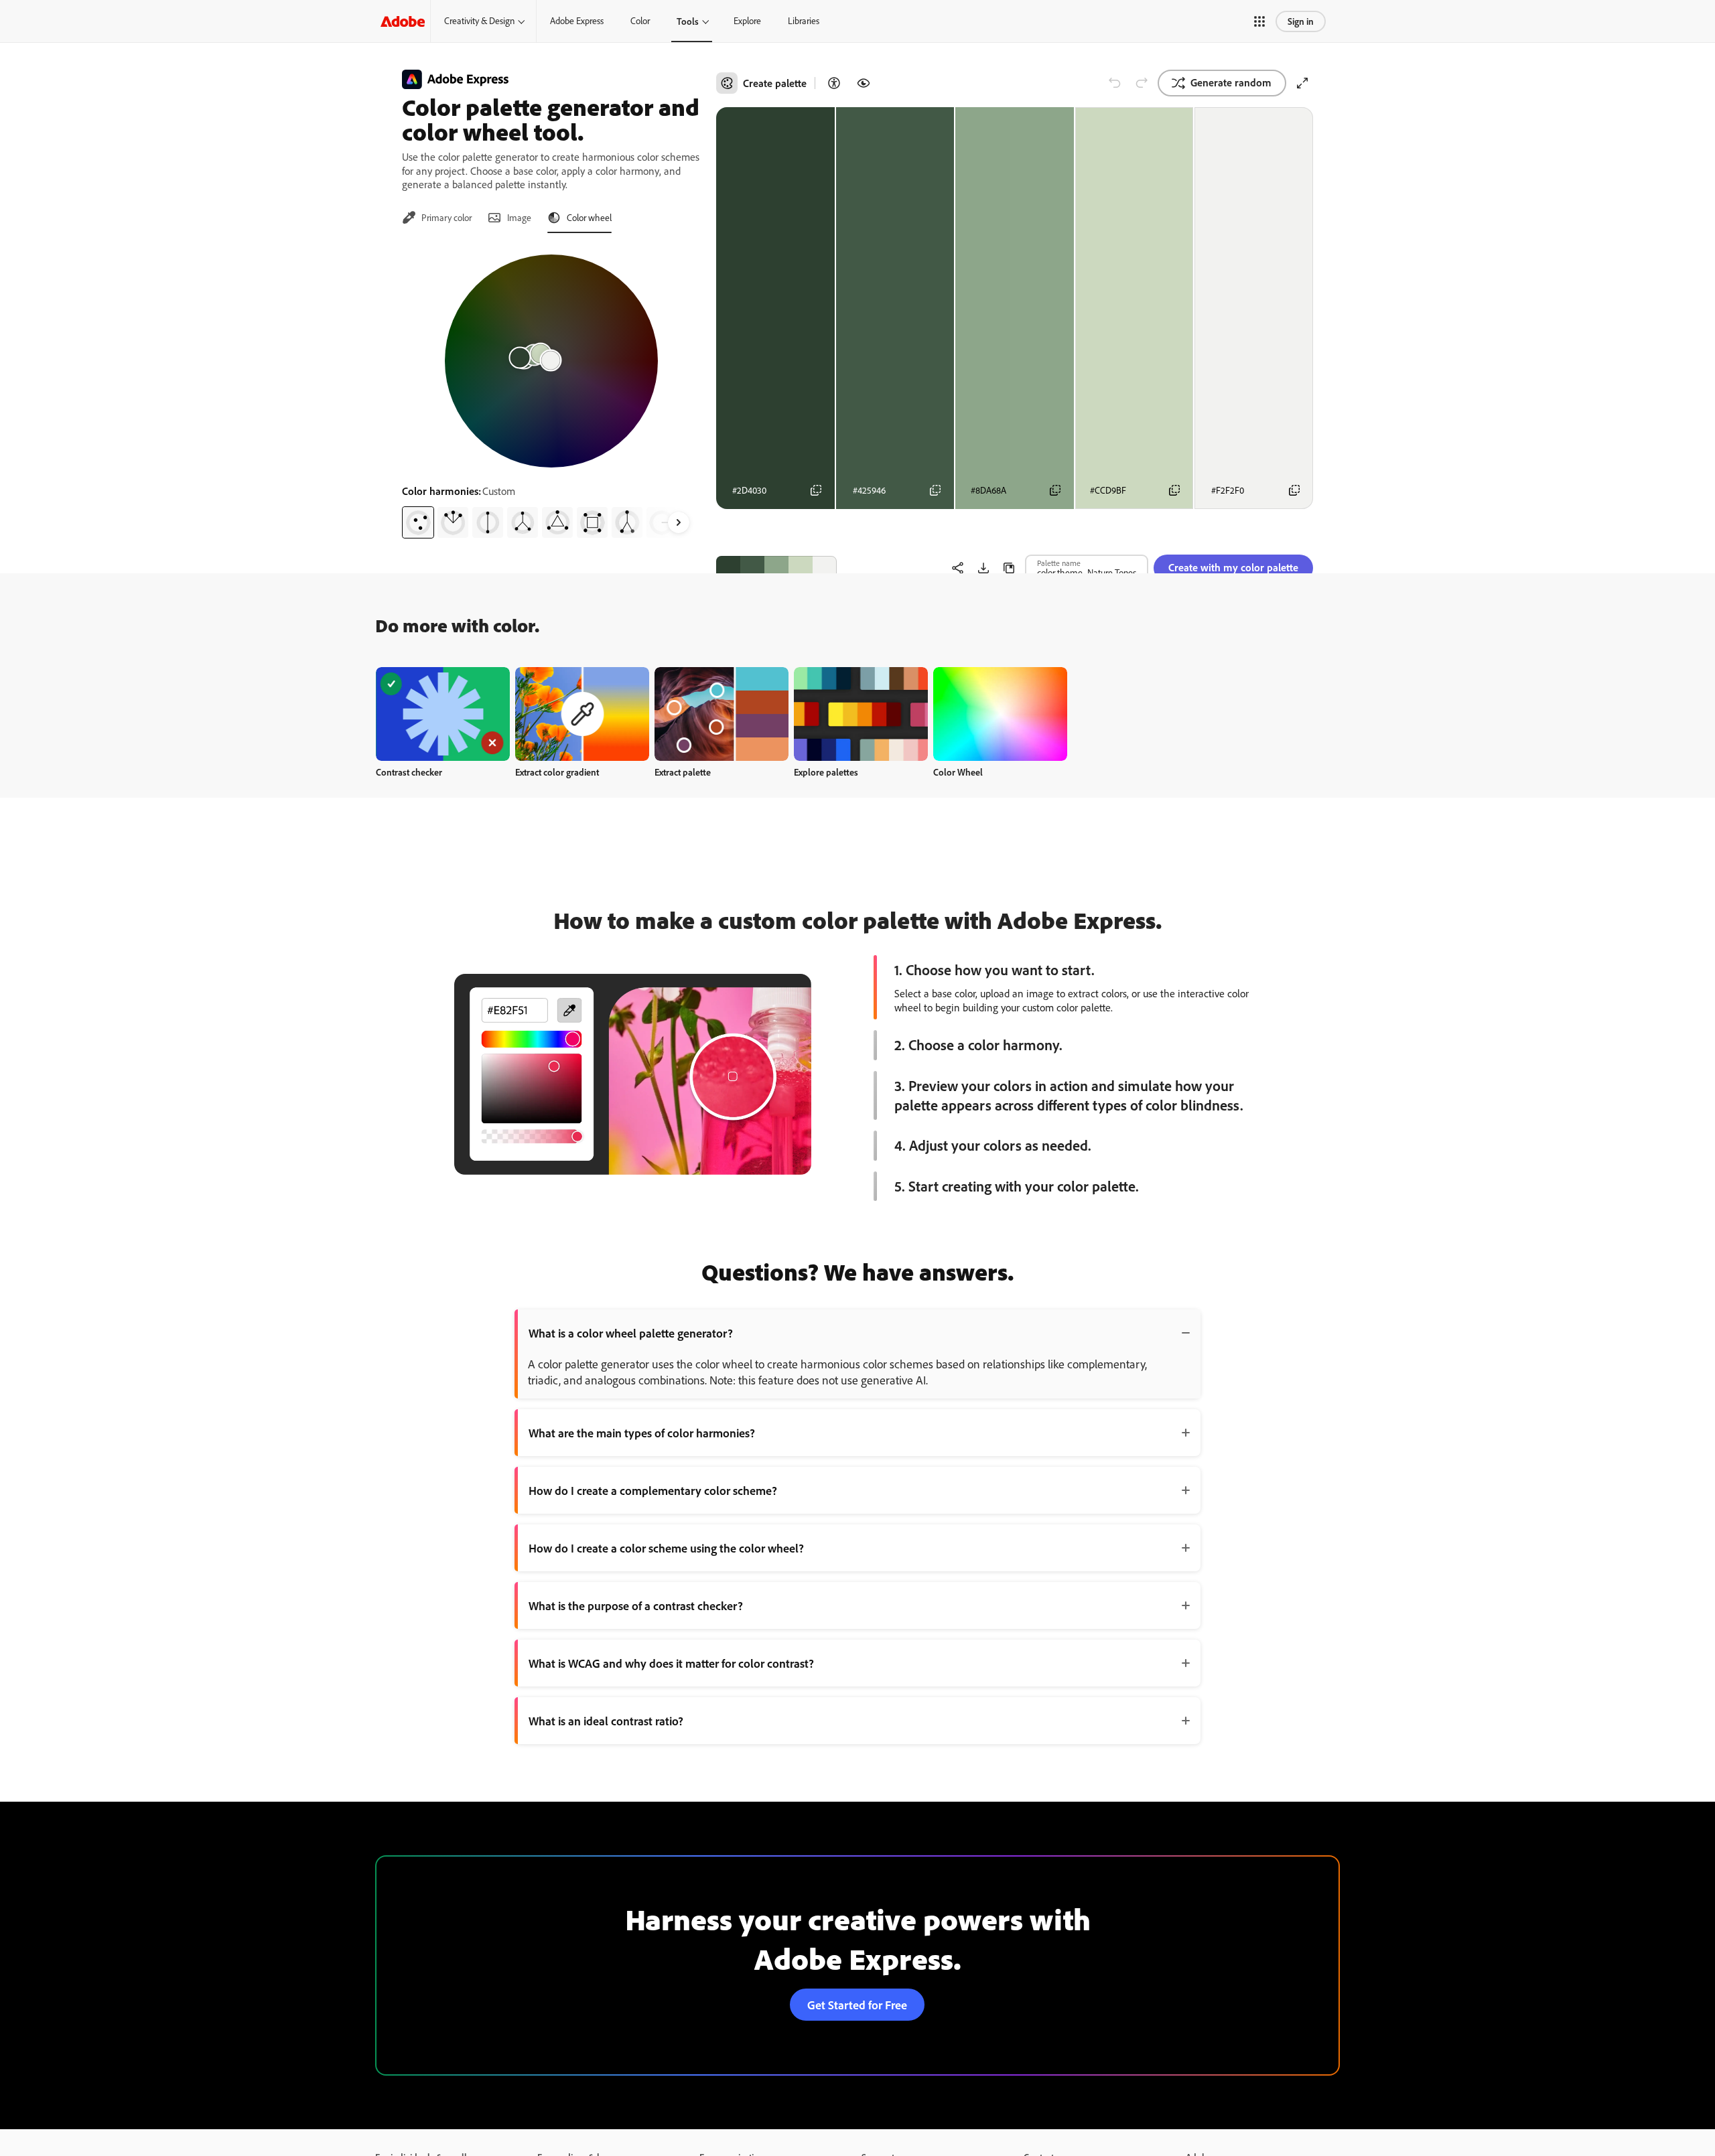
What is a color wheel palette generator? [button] (631, 1333)
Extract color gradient (557, 772)
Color (640, 21)
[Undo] (1115, 83)
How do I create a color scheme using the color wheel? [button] (666, 1548)
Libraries (804, 21)
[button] (1259, 21)
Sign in (1301, 21)
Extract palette (683, 772)
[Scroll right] (679, 522)
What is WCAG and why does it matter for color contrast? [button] (671, 1663)
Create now (443, 714)
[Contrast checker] (834, 83)
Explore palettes (826, 772)
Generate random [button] (1231, 82)
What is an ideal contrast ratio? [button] (606, 1721)
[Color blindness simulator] (864, 83)
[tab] (437, 218)
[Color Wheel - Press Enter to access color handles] (551, 361)
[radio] (418, 522)
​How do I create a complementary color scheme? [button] (653, 1490)
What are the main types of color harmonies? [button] (642, 1433)
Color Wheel (958, 772)
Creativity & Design (479, 21)
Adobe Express (577, 21)
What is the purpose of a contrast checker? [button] (636, 1605)
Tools (688, 21)
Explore (747, 21)
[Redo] (1142, 83)
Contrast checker (409, 772)
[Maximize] (1302, 83)
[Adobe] (403, 21)
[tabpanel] (551, 391)
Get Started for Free (857, 2005)
